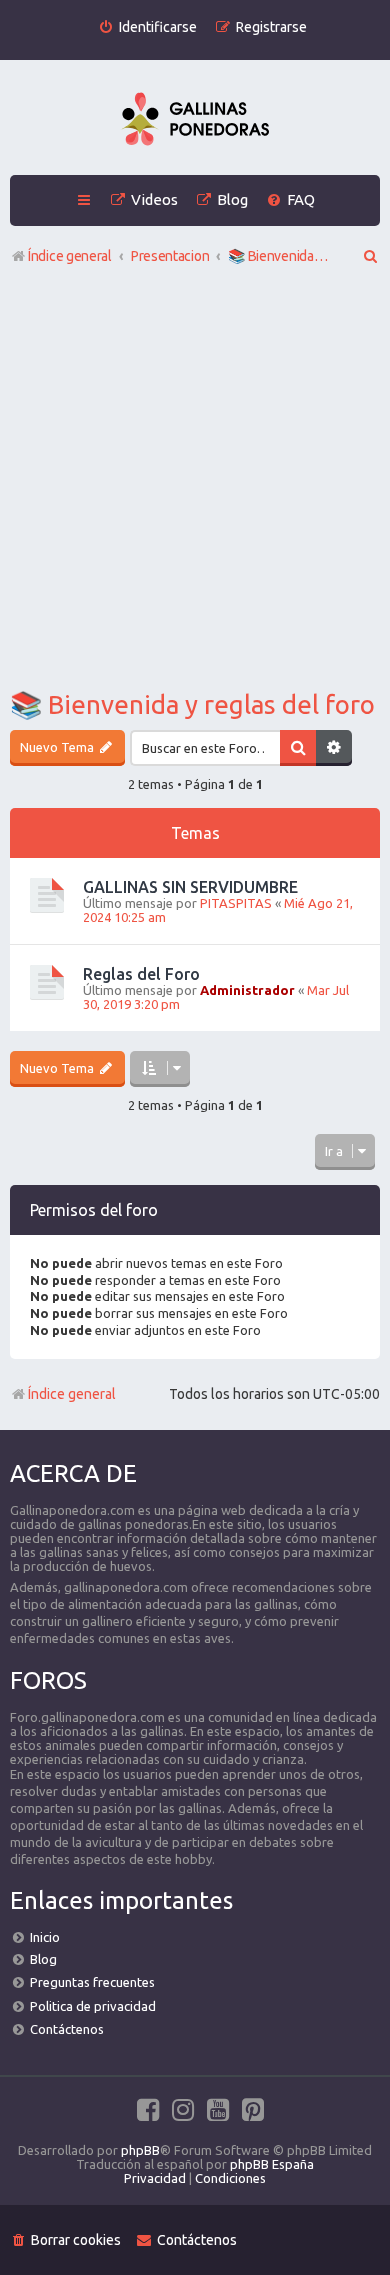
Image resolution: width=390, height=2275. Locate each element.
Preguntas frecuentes (92, 1982)
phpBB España (272, 2164)
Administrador (247, 990)
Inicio (45, 1937)
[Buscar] (298, 748)
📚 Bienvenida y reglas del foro (192, 704)
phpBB (140, 2150)
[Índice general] (195, 120)
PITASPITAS (236, 903)
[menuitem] (147, 27)
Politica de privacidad (93, 2006)
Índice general (72, 1394)
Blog (43, 1959)
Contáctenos (67, 2029)
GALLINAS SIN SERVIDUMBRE (190, 887)
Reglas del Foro (141, 974)
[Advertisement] (195, 482)
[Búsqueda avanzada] (334, 748)
